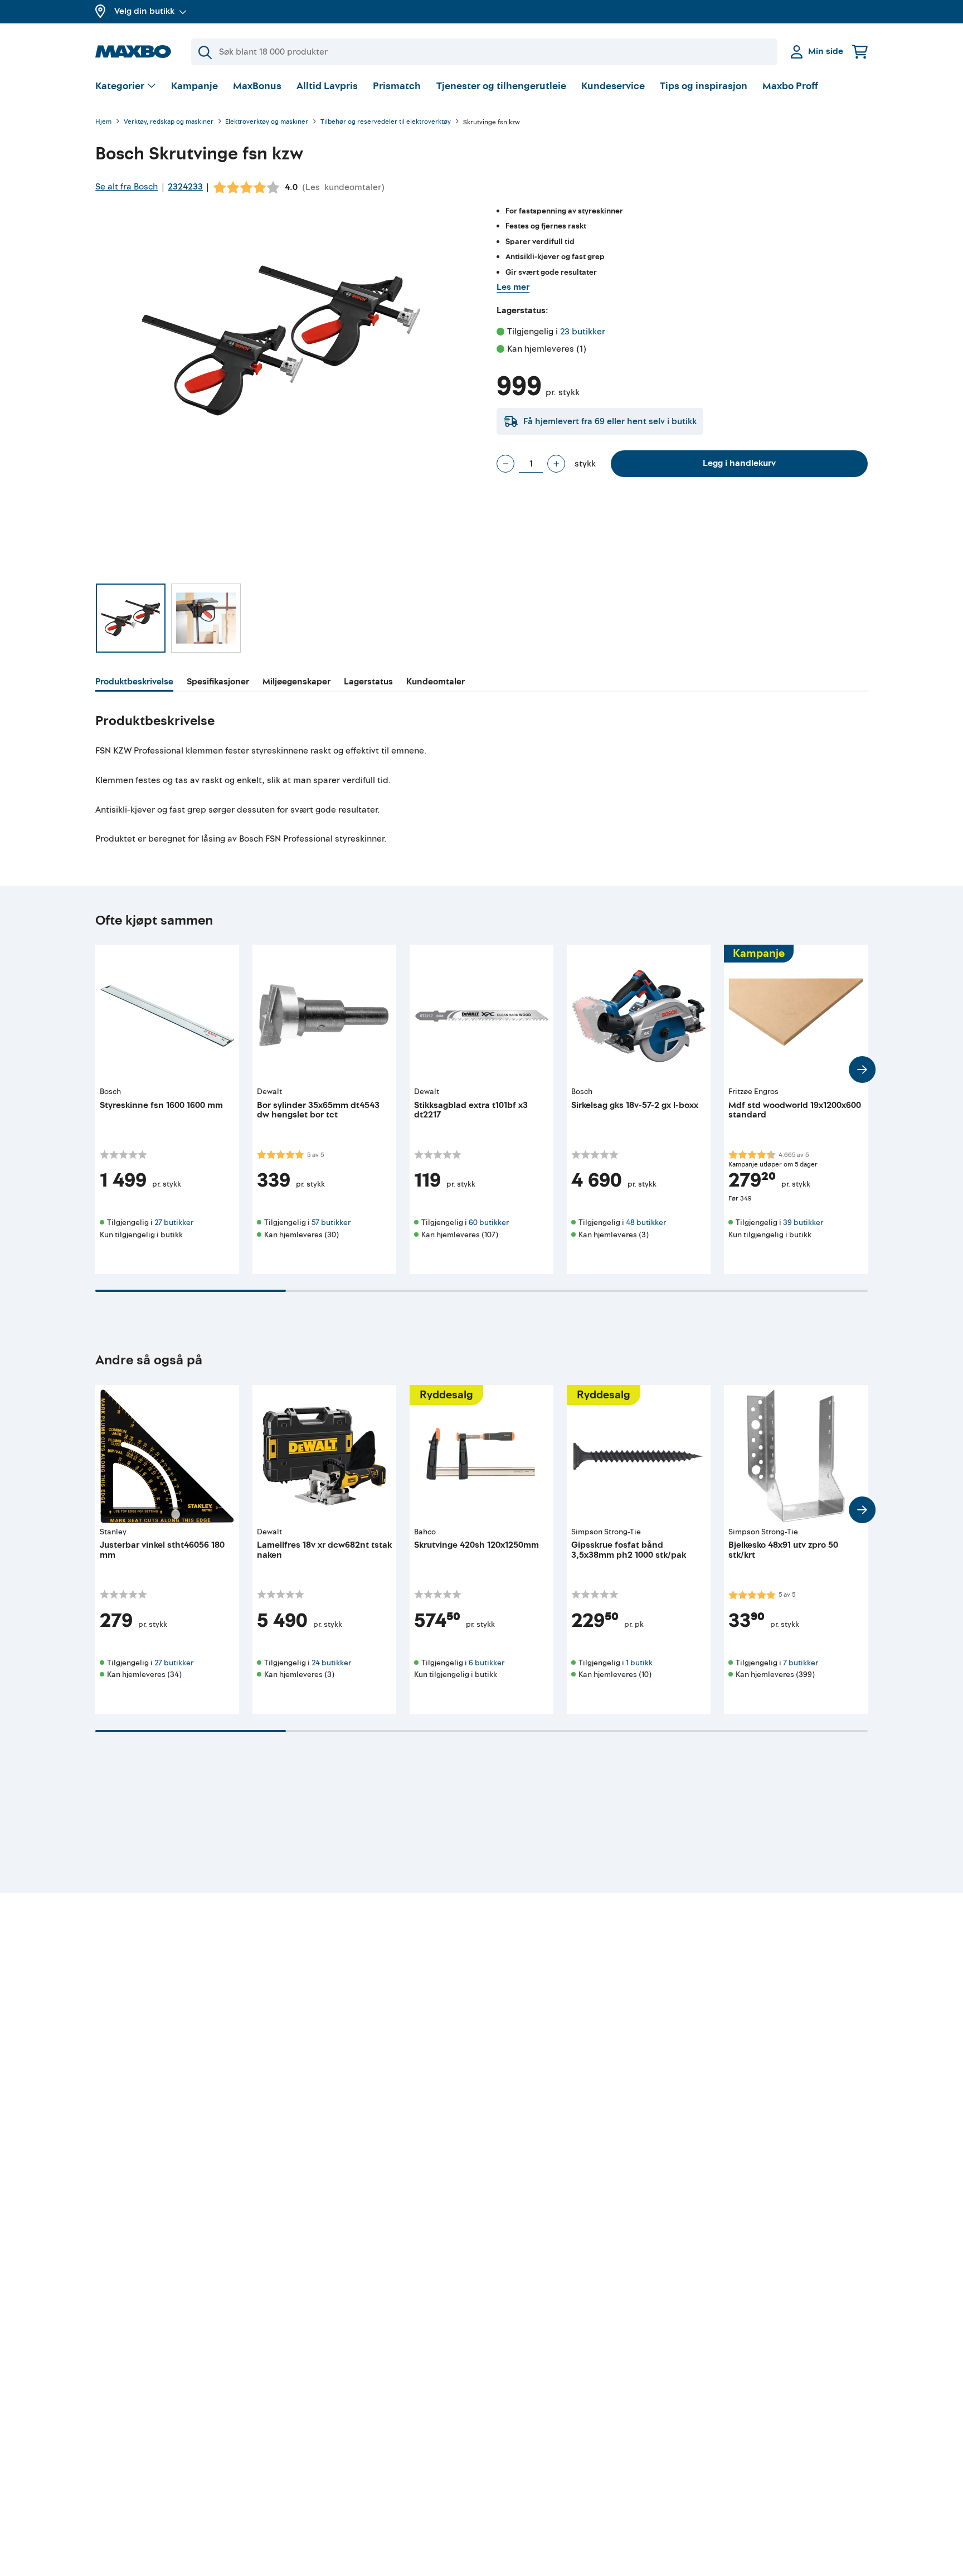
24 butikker (331, 1663)
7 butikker (801, 1663)
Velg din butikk (144, 11)
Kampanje (194, 86)
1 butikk (639, 1663)
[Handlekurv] (860, 52)
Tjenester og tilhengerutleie (501, 86)
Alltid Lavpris (327, 86)
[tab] (134, 683)
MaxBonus (257, 86)
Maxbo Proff (790, 86)
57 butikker (331, 1223)
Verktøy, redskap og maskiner (169, 122)
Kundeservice (613, 86)
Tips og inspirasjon (704, 86)
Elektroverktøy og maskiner (267, 122)
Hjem (103, 122)
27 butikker (174, 1223)
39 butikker (803, 1223)
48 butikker (646, 1223)
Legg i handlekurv (739, 463)
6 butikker (487, 1663)
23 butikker (583, 332)
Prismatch (397, 86)
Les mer (513, 287)
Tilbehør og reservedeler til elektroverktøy (386, 122)
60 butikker (489, 1223)
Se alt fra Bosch (127, 187)
